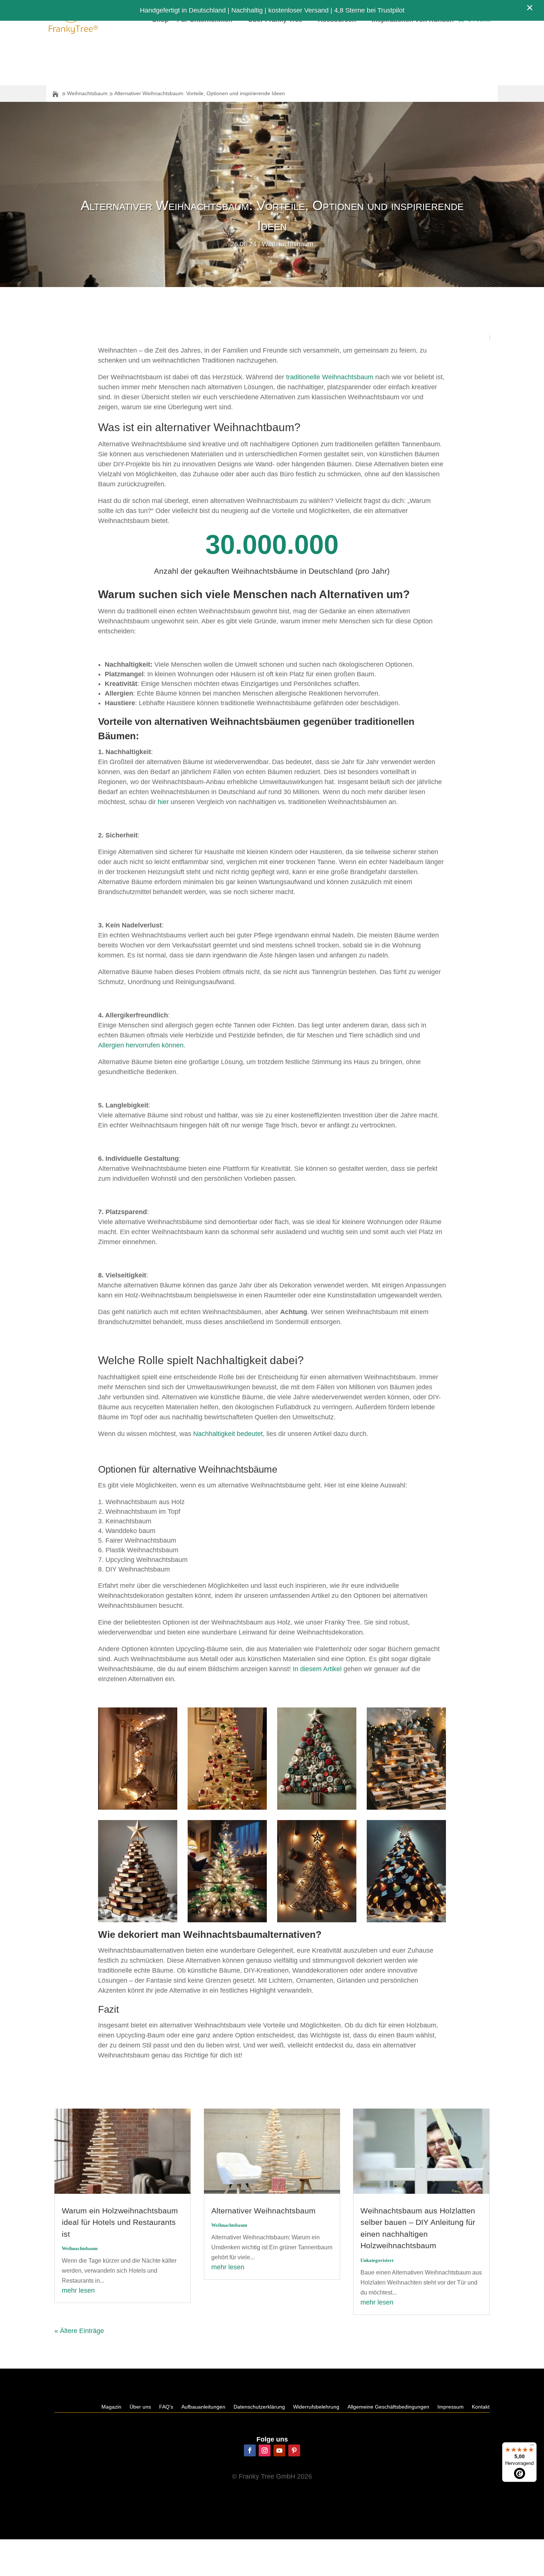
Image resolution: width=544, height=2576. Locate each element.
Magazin (111, 2407)
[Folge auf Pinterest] (294, 2450)
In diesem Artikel (317, 1669)
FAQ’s (166, 2407)
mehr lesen (78, 2290)
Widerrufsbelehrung (316, 2407)
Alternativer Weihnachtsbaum (263, 2211)
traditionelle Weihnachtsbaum (330, 377)
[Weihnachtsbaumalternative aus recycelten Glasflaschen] (227, 1920)
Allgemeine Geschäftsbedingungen (388, 2407)
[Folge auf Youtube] (279, 2450)
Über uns (140, 2407)
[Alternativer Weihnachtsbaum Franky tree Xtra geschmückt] (227, 1807)
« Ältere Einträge (79, 2331)
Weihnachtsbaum (87, 93)
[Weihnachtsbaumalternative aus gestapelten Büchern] (138, 1920)
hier (163, 802)
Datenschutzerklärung (259, 2407)
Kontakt (481, 2407)
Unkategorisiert (377, 2260)
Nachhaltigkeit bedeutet (228, 1434)
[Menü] (532, 2447)
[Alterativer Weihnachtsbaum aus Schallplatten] (406, 1920)
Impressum (451, 2407)
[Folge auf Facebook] (250, 2450)
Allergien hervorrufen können (141, 1045)
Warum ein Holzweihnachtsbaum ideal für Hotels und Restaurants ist (120, 2222)
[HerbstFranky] (138, 1807)
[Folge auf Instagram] (265, 2450)
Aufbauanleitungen (203, 2407)
